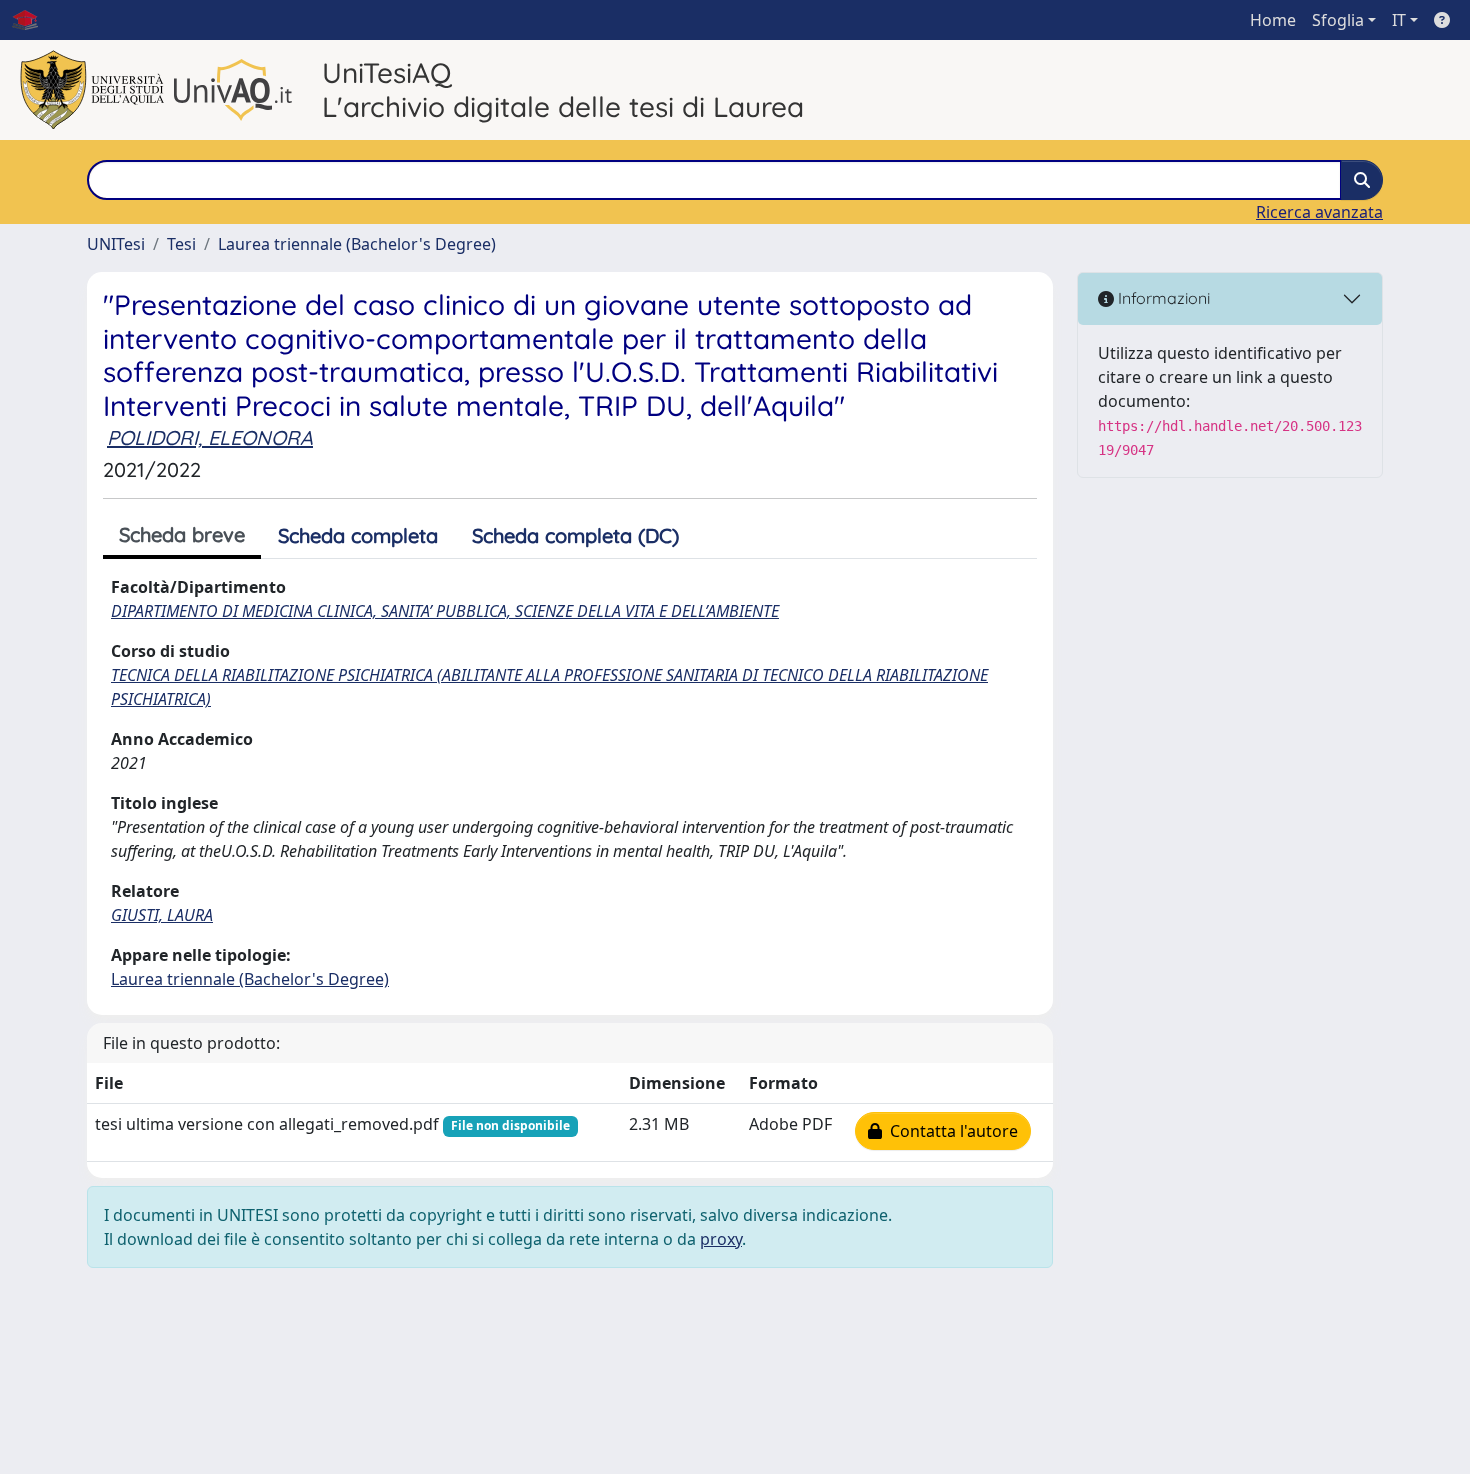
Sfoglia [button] (1338, 20)
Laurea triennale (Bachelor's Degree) (357, 244)
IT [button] (1399, 20)
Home (1273, 20)
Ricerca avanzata (1319, 212)
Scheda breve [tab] (182, 534)
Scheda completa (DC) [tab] (575, 535)
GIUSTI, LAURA (162, 915)
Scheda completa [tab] (358, 535)
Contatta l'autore (950, 1131)
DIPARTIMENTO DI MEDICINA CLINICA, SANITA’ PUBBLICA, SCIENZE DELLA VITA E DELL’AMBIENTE (445, 611)
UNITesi (116, 244)
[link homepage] (33, 20)
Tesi (181, 244)
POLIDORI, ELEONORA (210, 437)
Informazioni (1162, 298)
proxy (721, 1239)
